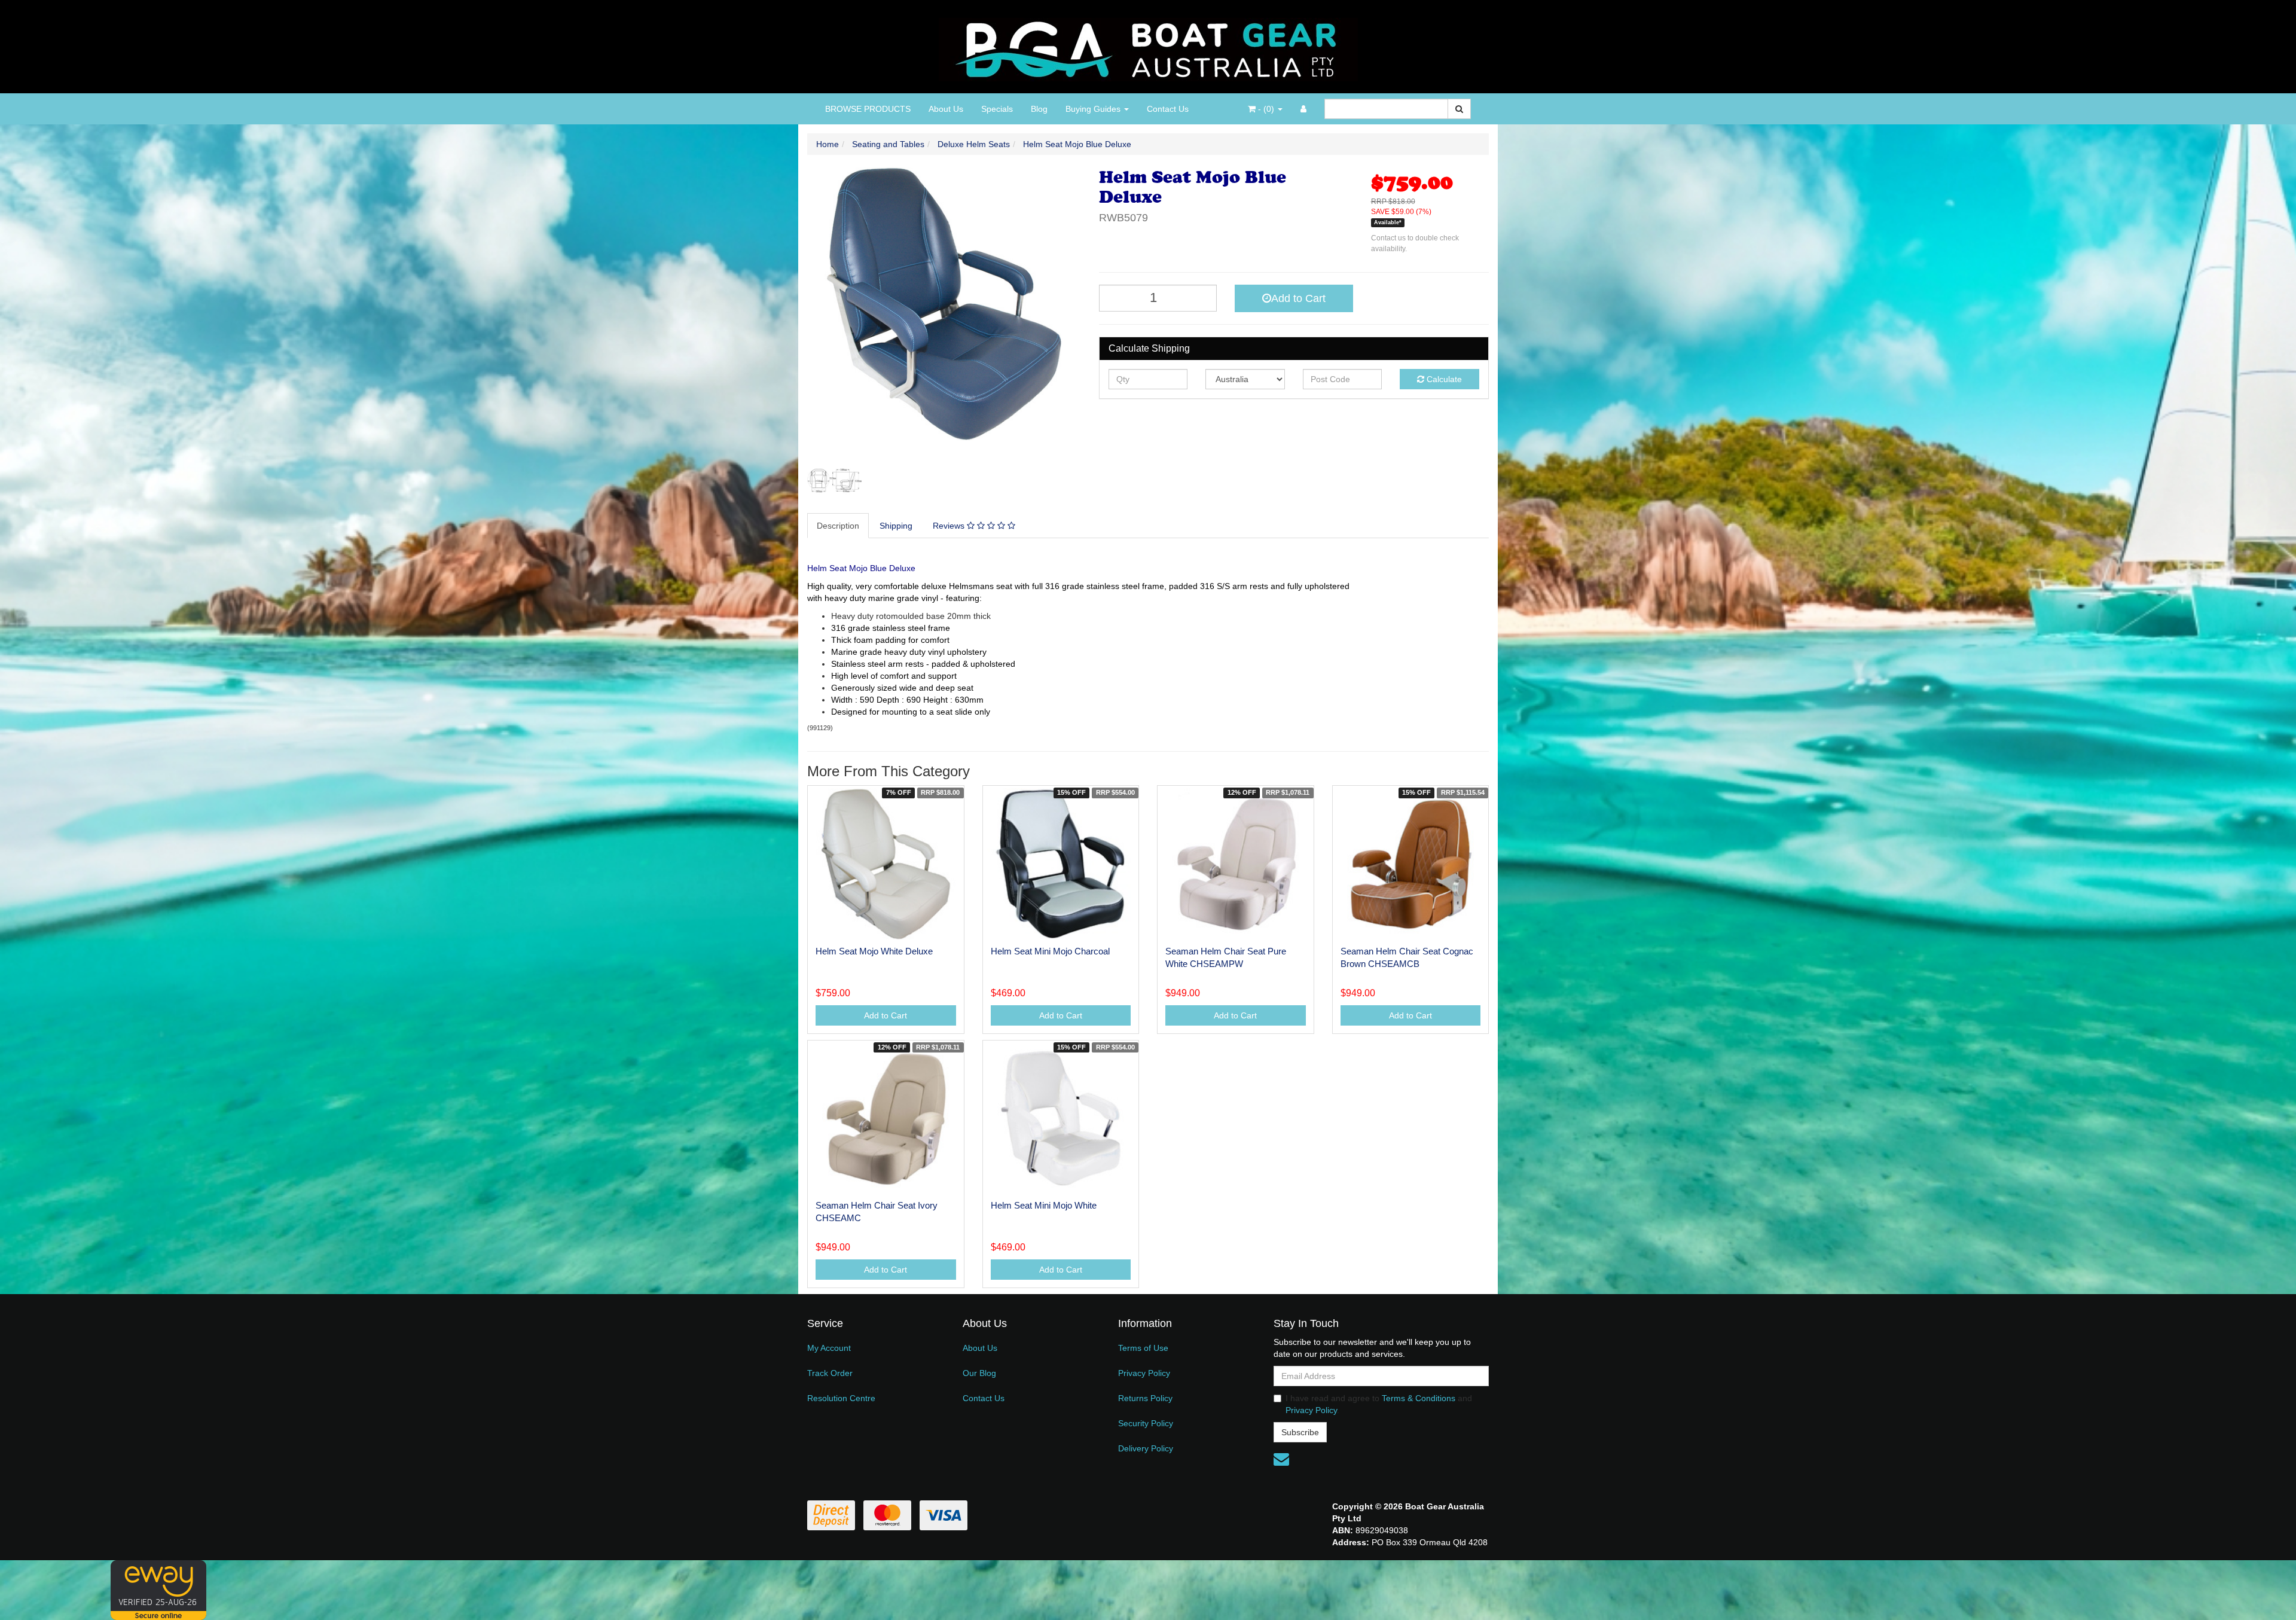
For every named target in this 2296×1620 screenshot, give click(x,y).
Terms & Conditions (1419, 1398)
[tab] (839, 526)
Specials (997, 109)
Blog (1039, 109)
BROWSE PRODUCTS (868, 109)
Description (838, 526)
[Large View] (835, 480)
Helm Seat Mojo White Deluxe (874, 951)
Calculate (1443, 379)
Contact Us (1168, 109)
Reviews (950, 526)
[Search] (1459, 109)
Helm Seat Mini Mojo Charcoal (1050, 951)
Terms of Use (1143, 1348)
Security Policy (1146, 1423)
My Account (829, 1348)
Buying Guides (1094, 109)
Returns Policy (1145, 1398)
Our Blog (979, 1373)
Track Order (830, 1373)
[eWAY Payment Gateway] (158, 1590)
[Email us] (1281, 1459)
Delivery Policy (1146, 1448)
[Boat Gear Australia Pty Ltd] (1148, 46)
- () (1266, 109)
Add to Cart (1298, 298)
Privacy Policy (1144, 1373)
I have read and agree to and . (1379, 1404)
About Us (946, 109)
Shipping (896, 526)
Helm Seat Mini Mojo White (1044, 1205)
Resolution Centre (841, 1398)
